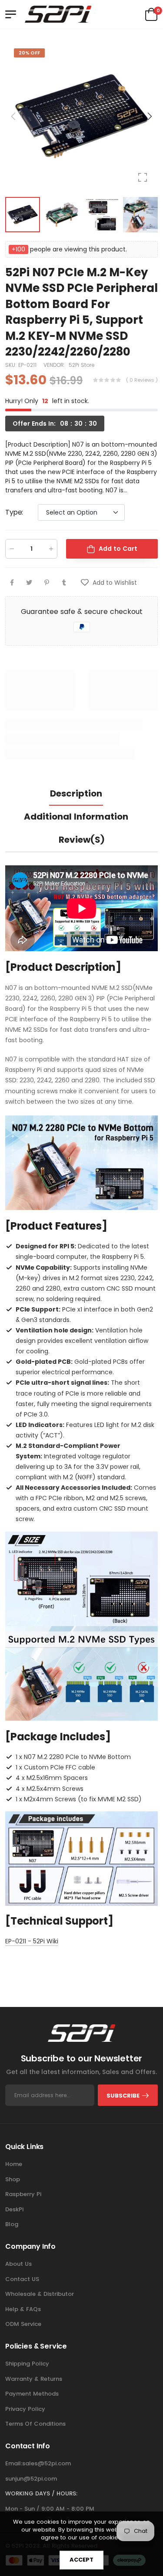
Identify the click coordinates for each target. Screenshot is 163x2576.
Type (14, 512)
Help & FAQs (23, 2309)
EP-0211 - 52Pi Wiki (32, 1941)
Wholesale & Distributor (40, 2294)
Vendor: (55, 365)
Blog (12, 2224)
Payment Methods (32, 2394)
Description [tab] (76, 793)
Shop (13, 2179)
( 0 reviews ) (142, 380)
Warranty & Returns (34, 2379)
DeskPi (14, 2209)
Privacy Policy (25, 2409)
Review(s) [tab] (82, 840)
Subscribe (123, 2096)
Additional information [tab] (76, 817)
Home (14, 2164)
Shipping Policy (27, 2364)
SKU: (12, 365)
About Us (18, 2264)
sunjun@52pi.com (31, 2479)
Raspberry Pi (23, 2194)
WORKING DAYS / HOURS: (41, 2493)
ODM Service (23, 2324)
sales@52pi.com (47, 2463)
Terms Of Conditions (35, 2424)
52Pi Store (81, 365)
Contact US (22, 2279)
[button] (149, 116)
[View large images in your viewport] (143, 177)
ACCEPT (81, 2560)
